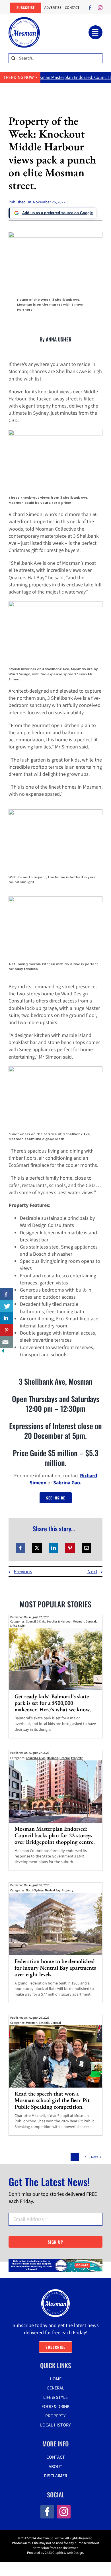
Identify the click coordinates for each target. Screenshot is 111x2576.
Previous (23, 1572)
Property (77, 1758)
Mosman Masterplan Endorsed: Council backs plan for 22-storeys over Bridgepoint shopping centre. (55, 1835)
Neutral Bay (53, 1890)
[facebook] (90, 8)
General (91, 1621)
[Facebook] (20, 1548)
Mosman (79, 1621)
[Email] (87, 1548)
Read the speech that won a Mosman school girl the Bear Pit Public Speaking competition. (52, 2100)
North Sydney (35, 1890)
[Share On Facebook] (6, 1294)
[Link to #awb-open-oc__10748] (95, 32)
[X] (37, 1548)
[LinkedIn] (54, 1548)
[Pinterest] (70, 1548)
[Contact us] (6, 1342)
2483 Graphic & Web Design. (64, 2553)
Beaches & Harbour (59, 1621)
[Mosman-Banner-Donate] (55, 2261)
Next (92, 1572)
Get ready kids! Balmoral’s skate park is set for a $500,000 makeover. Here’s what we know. (53, 1703)
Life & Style (17, 1626)
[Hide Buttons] (3, 1352)
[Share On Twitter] (6, 1306)
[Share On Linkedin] (6, 1318)
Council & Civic (36, 1621)
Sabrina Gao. (67, 1483)
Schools (44, 2023)
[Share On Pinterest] (6, 1330)
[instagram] (100, 8)
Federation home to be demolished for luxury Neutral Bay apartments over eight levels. (55, 1968)
